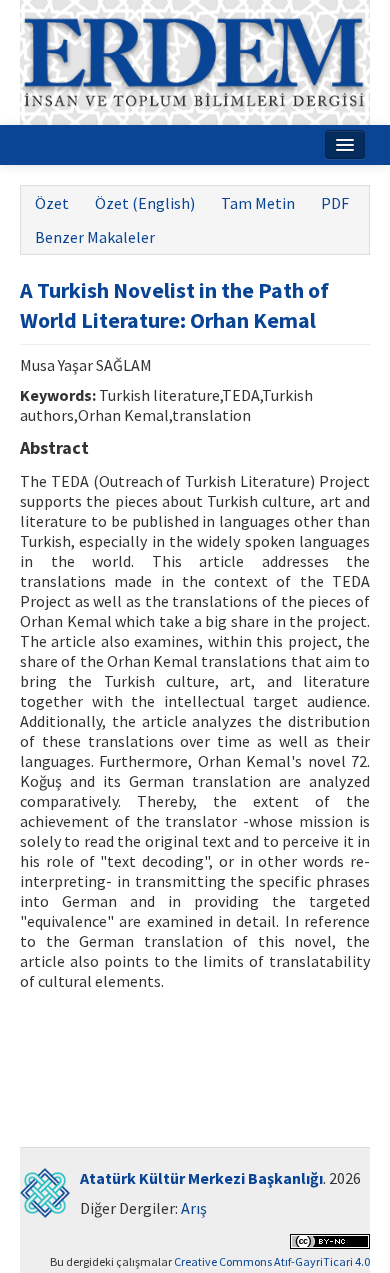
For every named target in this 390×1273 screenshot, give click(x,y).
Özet (52, 203)
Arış (194, 1208)
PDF (335, 203)
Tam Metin (258, 203)
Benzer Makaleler (95, 237)
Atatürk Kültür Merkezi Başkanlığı (201, 1178)
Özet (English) (145, 203)
